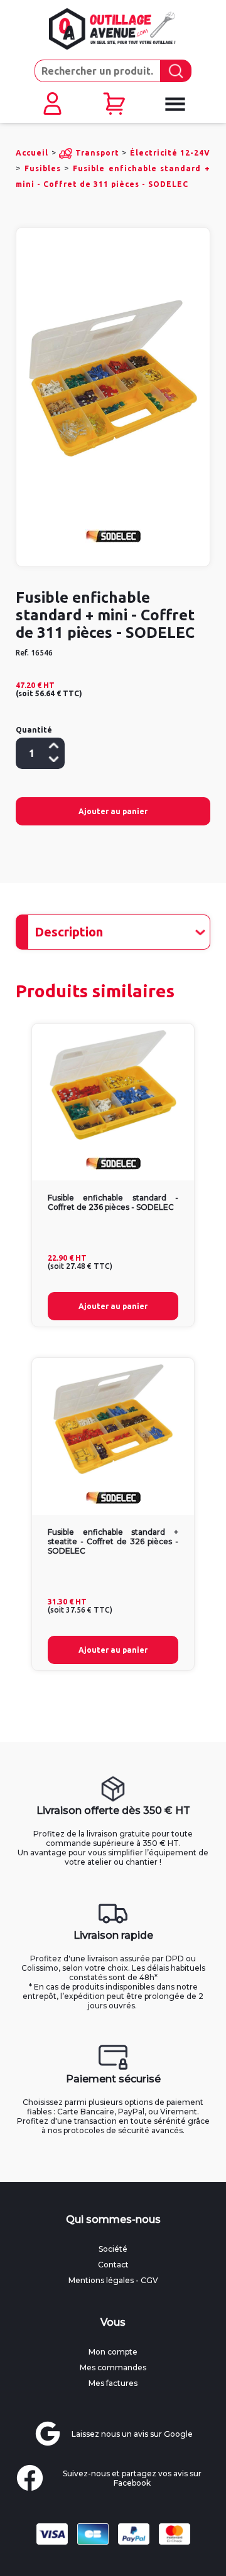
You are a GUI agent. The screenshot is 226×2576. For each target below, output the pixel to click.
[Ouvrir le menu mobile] (175, 104)
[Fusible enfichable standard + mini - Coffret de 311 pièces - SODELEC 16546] (113, 379)
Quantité (34, 730)
